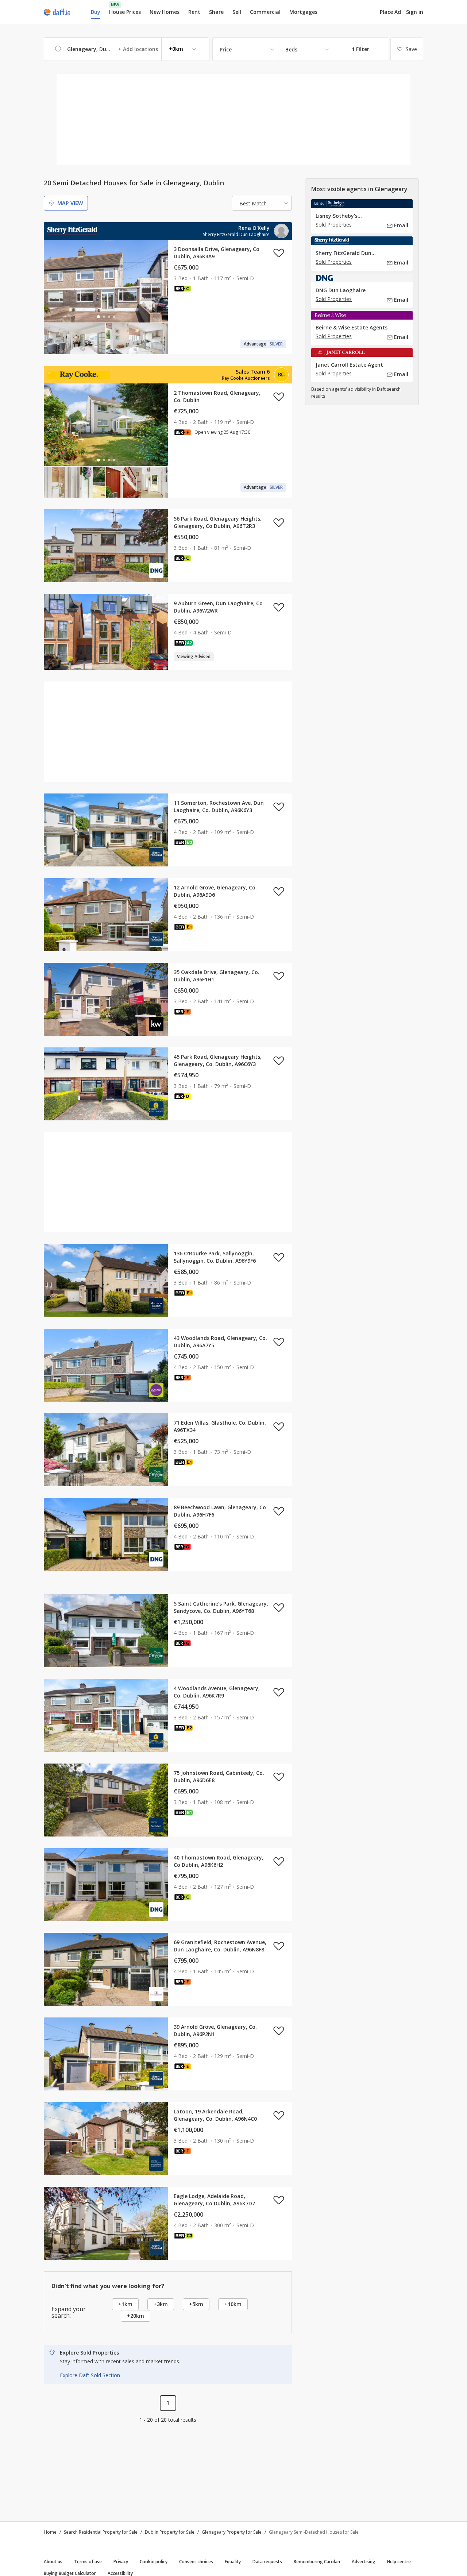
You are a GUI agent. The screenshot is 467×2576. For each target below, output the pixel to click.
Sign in (415, 12)
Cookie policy (154, 2562)
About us (53, 2562)
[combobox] (127, 49)
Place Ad (390, 12)
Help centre (399, 2562)
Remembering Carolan (317, 2562)
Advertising (364, 2562)
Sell (237, 12)
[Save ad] (279, 253)
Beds (291, 49)
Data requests (267, 2562)
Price (226, 49)
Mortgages (303, 12)
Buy (96, 12)
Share (216, 12)
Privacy (121, 2562)
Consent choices (196, 2562)
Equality (233, 2562)
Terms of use (88, 2562)
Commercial (265, 12)
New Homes (165, 12)
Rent (194, 12)
